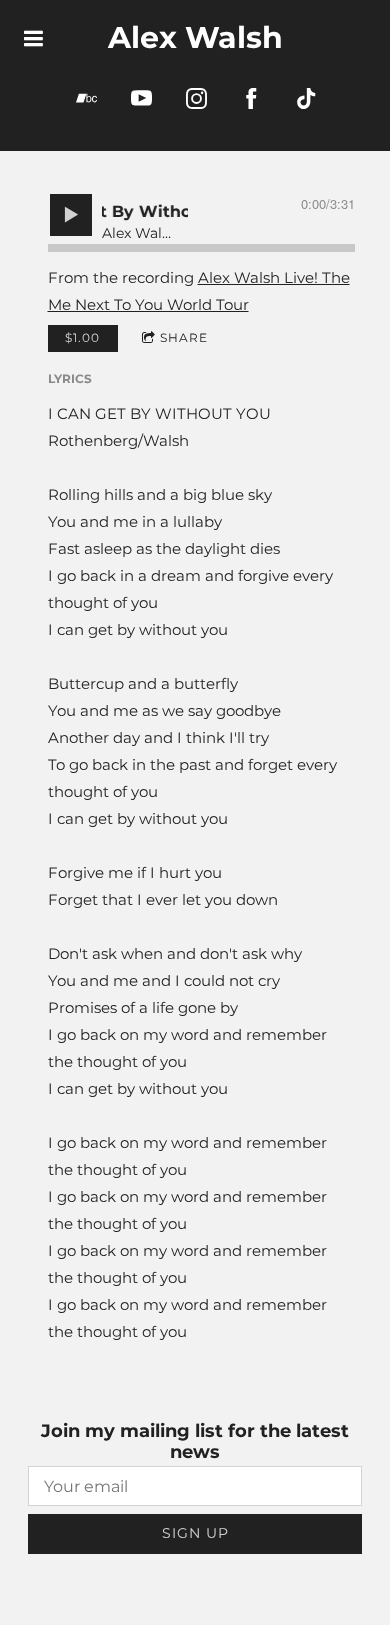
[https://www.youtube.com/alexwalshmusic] (141, 98)
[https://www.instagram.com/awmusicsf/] (196, 98)
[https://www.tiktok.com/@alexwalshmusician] (306, 98)
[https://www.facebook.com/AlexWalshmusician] (251, 98)
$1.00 (82, 337)
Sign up (195, 1533)
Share (184, 337)
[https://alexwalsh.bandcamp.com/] (86, 98)
